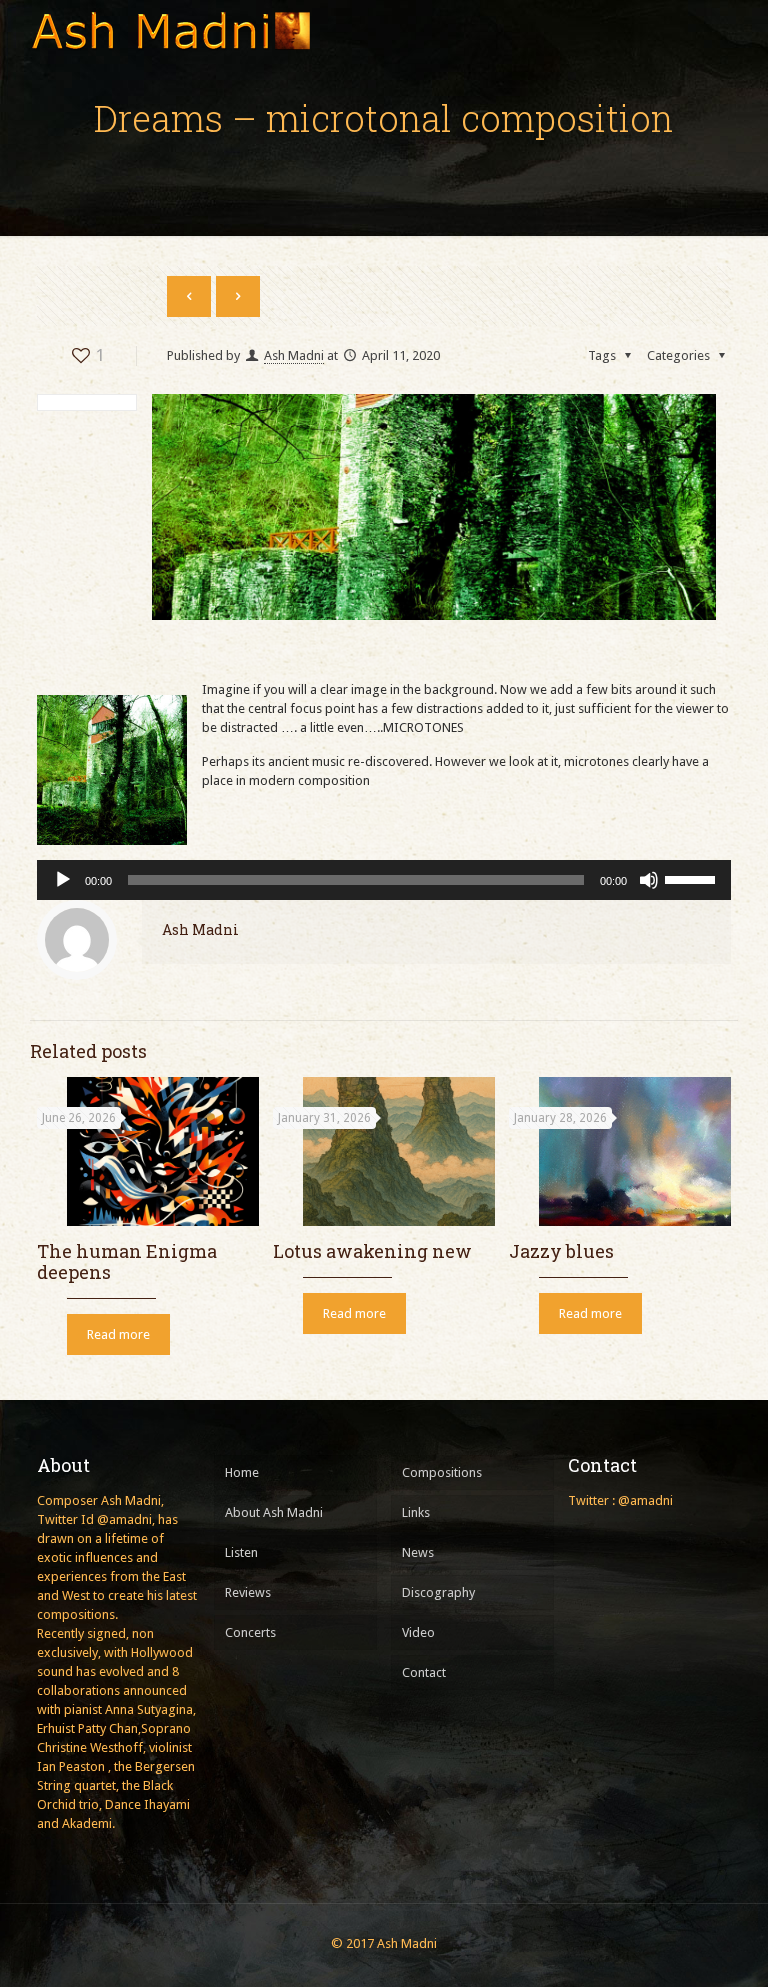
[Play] (63, 880)
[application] (384, 880)
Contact (424, 1672)
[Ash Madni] (170, 30)
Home (242, 1472)
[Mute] (649, 880)
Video (418, 1632)
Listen (241, 1552)
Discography (438, 1592)
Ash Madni (294, 355)
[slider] (693, 878)
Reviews (248, 1592)
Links (416, 1512)
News (418, 1552)
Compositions (442, 1472)
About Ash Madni (274, 1512)
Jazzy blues (561, 1251)
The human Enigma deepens (127, 1261)
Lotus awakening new (372, 1251)
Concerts (250, 1632)
